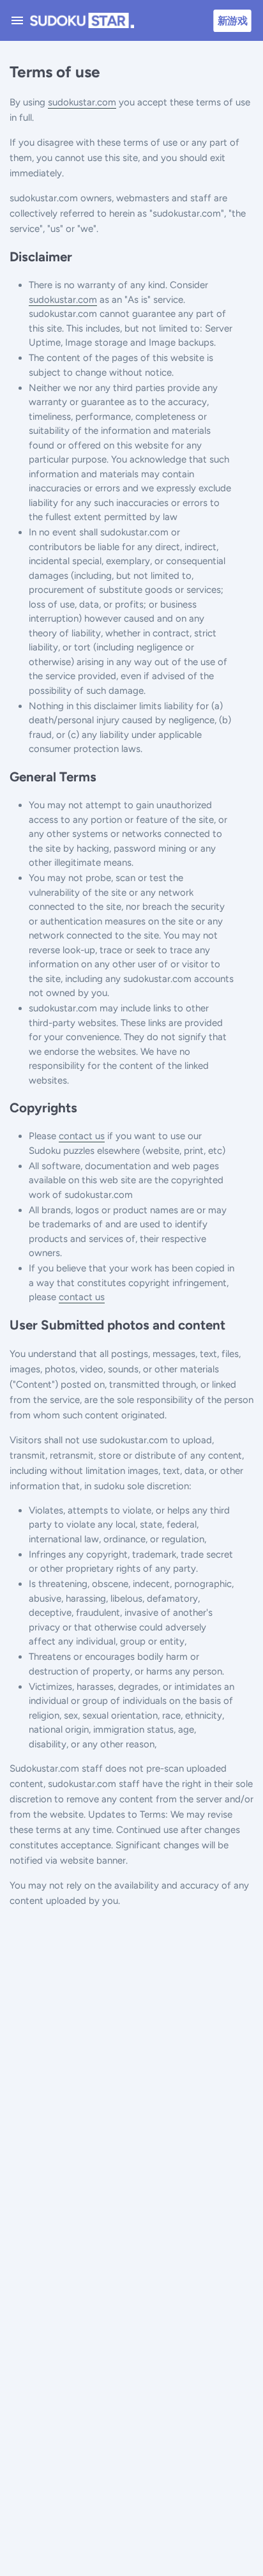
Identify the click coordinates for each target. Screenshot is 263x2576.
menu (17, 20)
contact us (82, 1136)
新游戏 (232, 20)
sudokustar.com (82, 102)
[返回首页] (79, 20)
